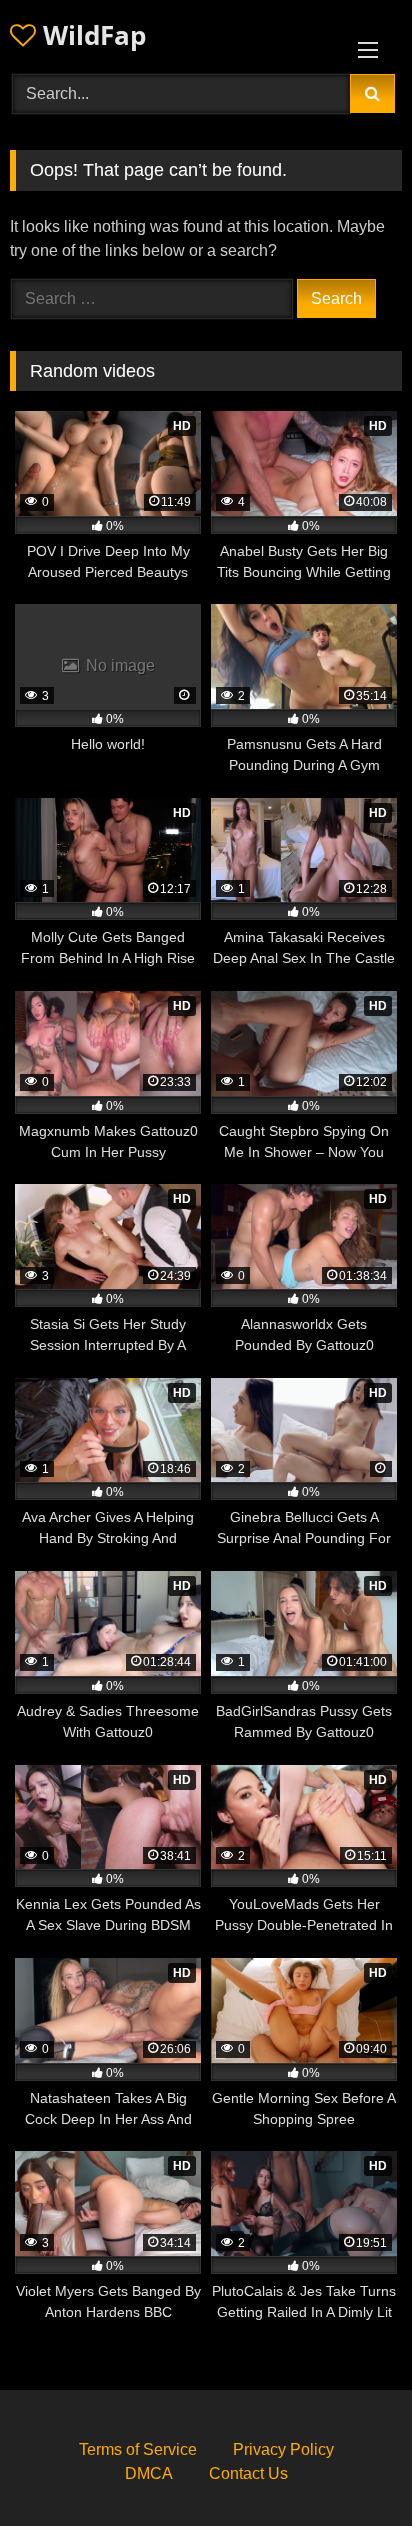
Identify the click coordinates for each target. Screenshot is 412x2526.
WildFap (91, 35)
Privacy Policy (283, 2449)
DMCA (149, 2473)
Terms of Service (138, 2449)
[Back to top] (350, 2466)
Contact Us (248, 2473)
